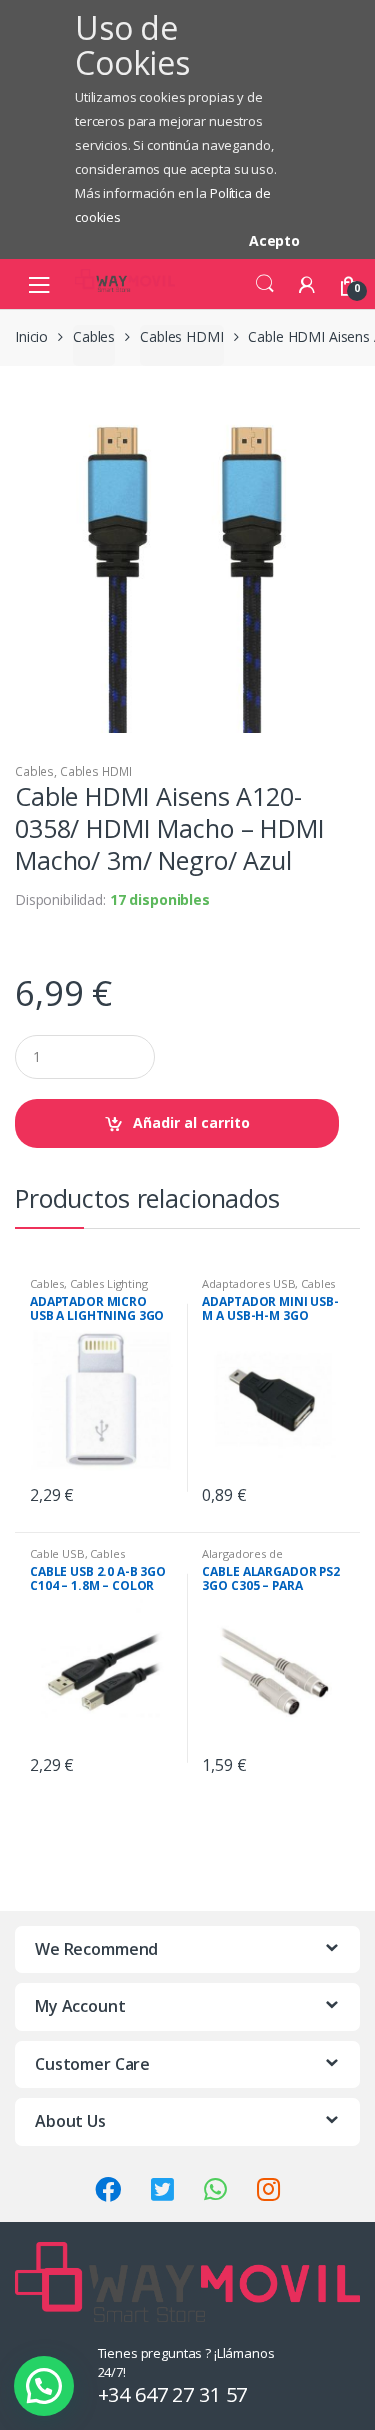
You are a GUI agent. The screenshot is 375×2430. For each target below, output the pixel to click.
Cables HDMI (181, 336)
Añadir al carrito (191, 1122)
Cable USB (57, 1553)
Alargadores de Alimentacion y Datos (258, 1559)
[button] (44, 2386)
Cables (94, 336)
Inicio (31, 336)
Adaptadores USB (248, 1283)
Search (265, 284)
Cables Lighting (109, 1283)
